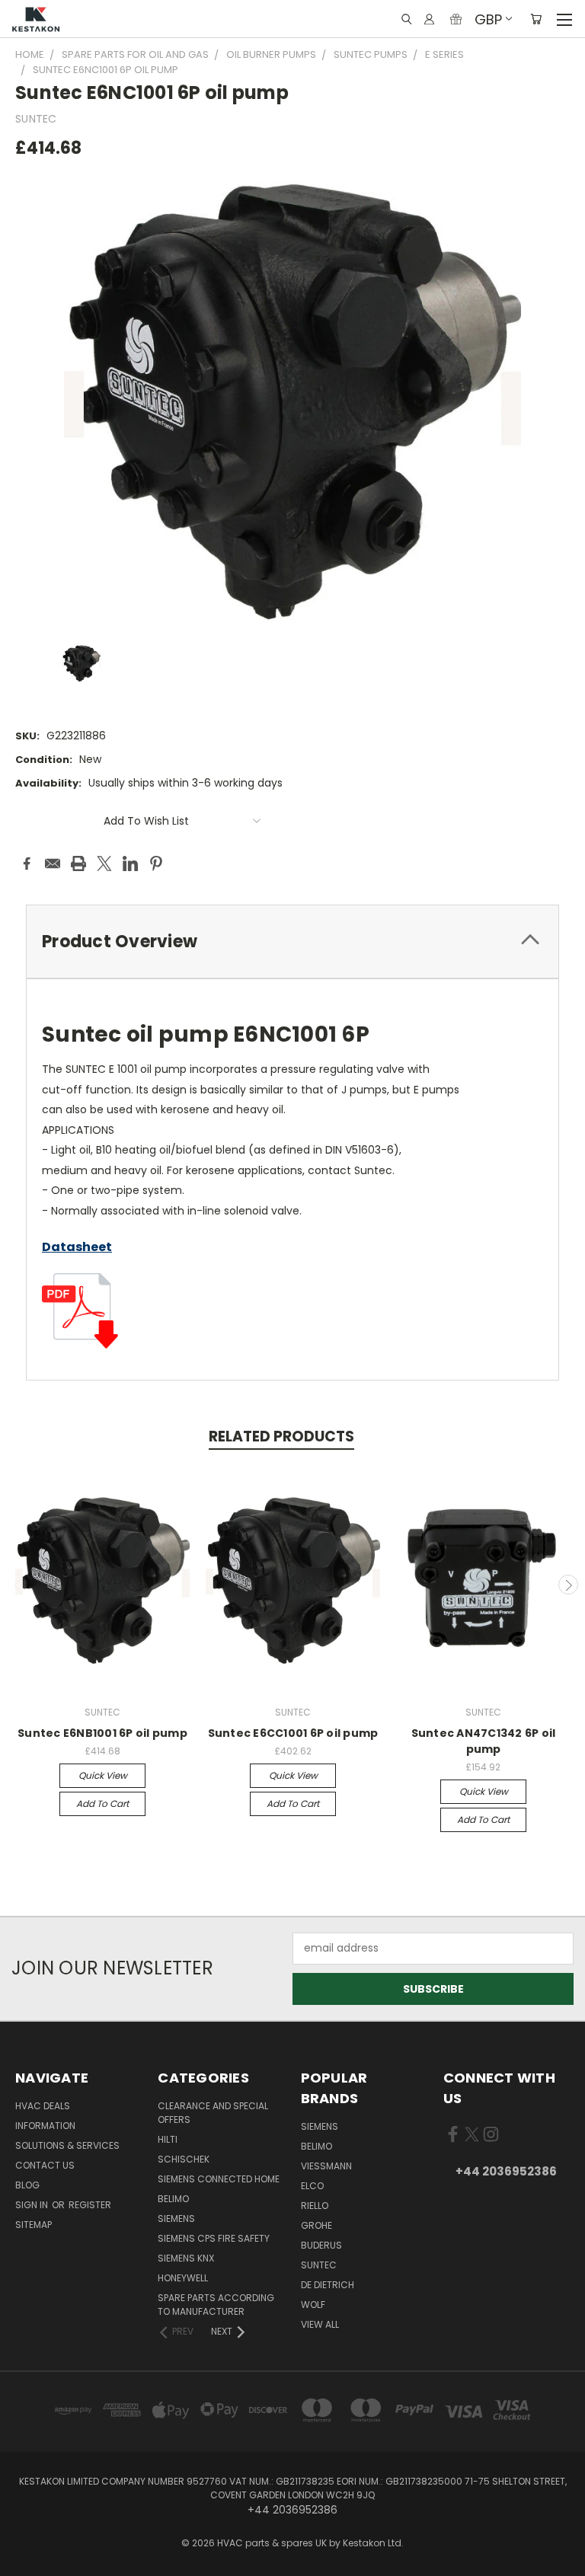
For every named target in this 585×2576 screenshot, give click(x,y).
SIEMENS (176, 2218)
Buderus (321, 2245)
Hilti (168, 2139)
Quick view (103, 1775)
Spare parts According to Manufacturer (216, 2305)
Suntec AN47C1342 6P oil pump (484, 1741)
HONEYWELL (183, 2278)
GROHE (316, 2225)
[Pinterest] (156, 863)
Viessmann (326, 2166)
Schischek (184, 2159)
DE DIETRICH (328, 2285)
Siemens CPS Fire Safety (214, 2238)
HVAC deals (43, 2106)
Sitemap (34, 2225)
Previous (18, 1585)
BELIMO (173, 2199)
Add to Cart (102, 1804)
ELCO (312, 2186)
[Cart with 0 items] (536, 19)
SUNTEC (319, 2265)
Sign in (33, 2205)
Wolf (313, 2305)
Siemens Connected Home (219, 2179)
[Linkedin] (130, 863)
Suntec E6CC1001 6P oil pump (293, 1733)
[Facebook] (27, 863)
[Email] (53, 863)
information (45, 2126)
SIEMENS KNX (186, 2258)
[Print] (78, 863)
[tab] (292, 942)
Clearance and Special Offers (213, 2113)
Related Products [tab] (281, 1436)
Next (568, 1585)
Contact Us (45, 2165)
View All (320, 2324)
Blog (27, 2185)
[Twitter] (104, 863)
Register (90, 2205)
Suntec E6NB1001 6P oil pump (102, 1733)
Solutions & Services (67, 2145)
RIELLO (315, 2206)
